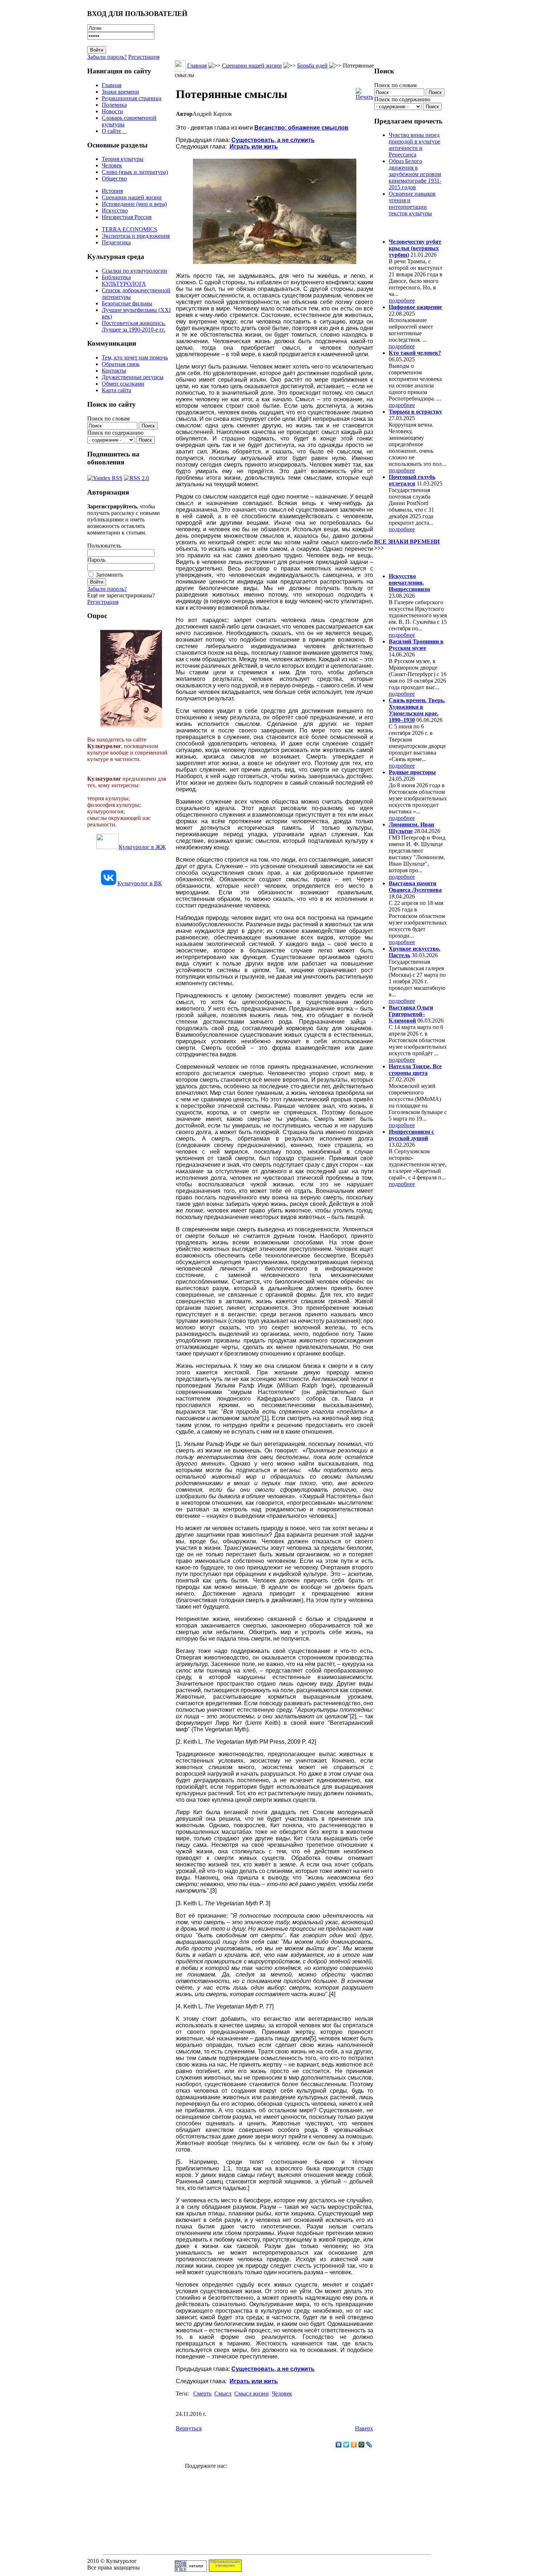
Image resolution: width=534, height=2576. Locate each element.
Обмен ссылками (123, 384)
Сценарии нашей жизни (132, 197)
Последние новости (404, 562)
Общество (114, 178)
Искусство (115, 210)
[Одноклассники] (354, 2445)
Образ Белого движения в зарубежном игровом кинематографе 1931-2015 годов (415, 174)
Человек (112, 165)
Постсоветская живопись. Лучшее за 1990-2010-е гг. (134, 326)
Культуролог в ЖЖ (142, 847)
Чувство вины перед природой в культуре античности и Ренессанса (414, 145)
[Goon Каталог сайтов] (191, 2570)
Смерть (202, 2394)
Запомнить (109, 575)
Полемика (114, 105)
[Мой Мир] (362, 2445)
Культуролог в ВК (140, 883)
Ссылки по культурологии (134, 271)
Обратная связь (121, 364)
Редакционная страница (132, 98)
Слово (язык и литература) (135, 172)
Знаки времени (120, 92)
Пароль (96, 560)
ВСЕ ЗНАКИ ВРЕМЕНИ (407, 542)
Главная (112, 85)
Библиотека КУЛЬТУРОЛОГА (124, 281)
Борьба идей (312, 66)
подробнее (402, 300)
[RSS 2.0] (136, 476)
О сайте (114, 131)
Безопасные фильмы (127, 303)
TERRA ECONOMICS (130, 229)
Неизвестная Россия (127, 217)
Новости (112, 111)
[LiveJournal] (369, 2445)
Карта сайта (116, 390)
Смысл (223, 2394)
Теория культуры (123, 159)
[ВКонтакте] (339, 2445)
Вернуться (189, 2428)
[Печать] (364, 92)
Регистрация (144, 57)
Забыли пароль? (107, 57)
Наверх (364, 2428)
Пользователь (104, 546)
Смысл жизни (252, 2394)
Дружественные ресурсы (133, 377)
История (112, 191)
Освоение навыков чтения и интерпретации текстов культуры (412, 204)
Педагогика (116, 242)
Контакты (114, 371)
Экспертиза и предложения (136, 236)
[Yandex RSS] (105, 476)
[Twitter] (346, 2445)
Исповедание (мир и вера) (134, 204)
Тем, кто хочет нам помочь (135, 357)
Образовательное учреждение (225, 2564)
